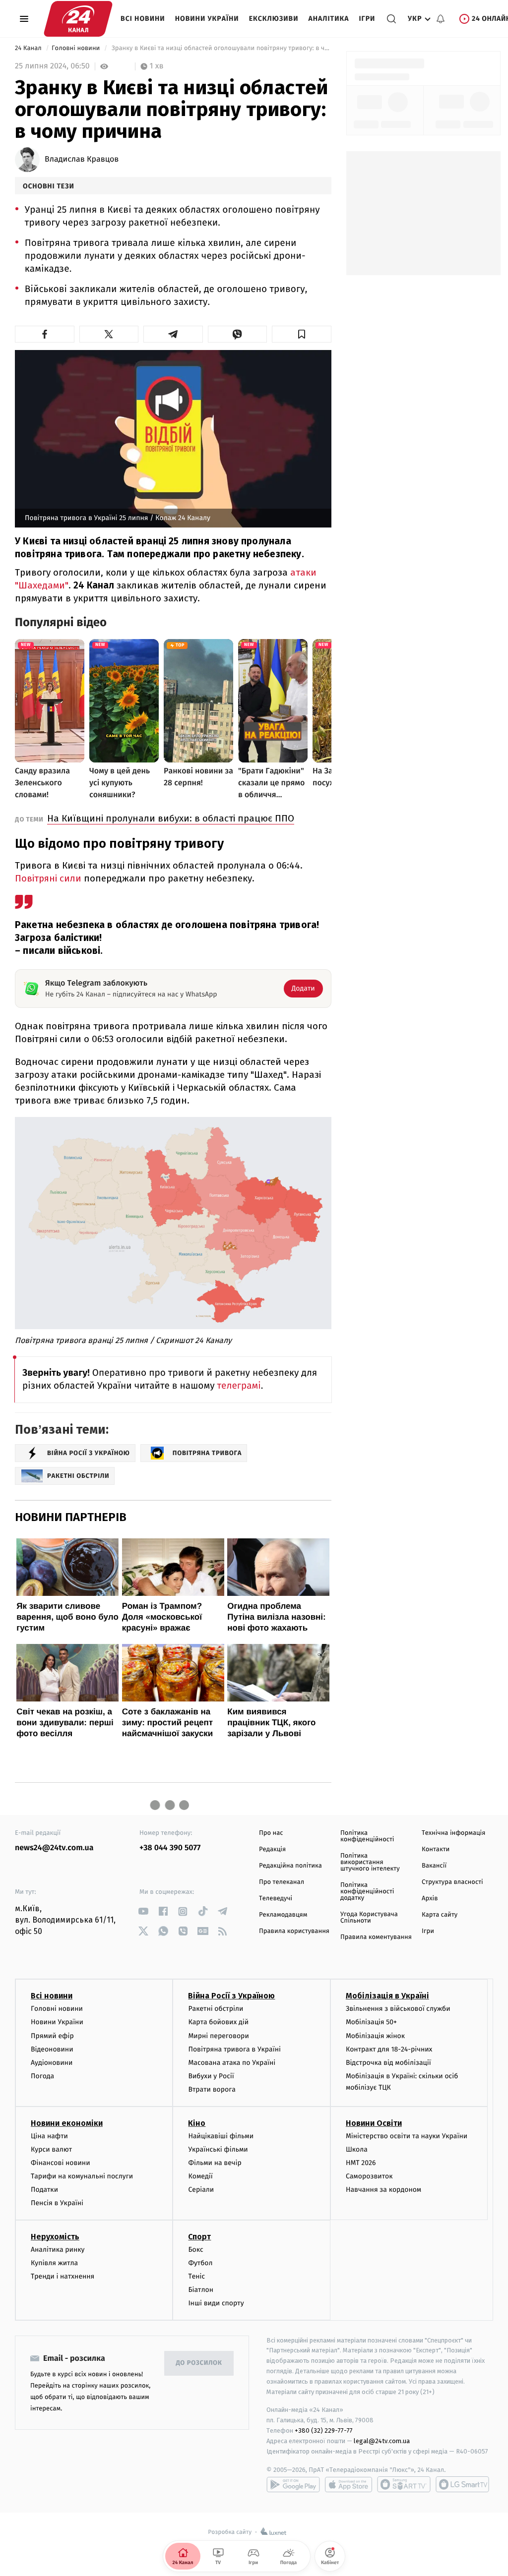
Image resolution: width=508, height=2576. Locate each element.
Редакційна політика (290, 1866)
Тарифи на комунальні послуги (82, 2176)
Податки (44, 2190)
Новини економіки (67, 2123)
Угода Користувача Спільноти (369, 1918)
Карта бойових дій (218, 2022)
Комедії (200, 2176)
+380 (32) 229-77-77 (324, 2430)
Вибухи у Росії (211, 2076)
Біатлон (201, 2290)
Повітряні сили (48, 878)
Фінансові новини (61, 2163)
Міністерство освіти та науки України (407, 2136)
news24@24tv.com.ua (54, 1848)
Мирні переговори (218, 2036)
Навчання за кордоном (383, 2190)
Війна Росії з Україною (231, 1996)
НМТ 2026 (361, 2163)
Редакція (272, 1849)
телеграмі (239, 1386)
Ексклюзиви (274, 19)
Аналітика (329, 19)
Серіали (201, 2190)
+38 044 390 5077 (170, 1848)
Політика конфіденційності (367, 1836)
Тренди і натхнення (63, 2276)
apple (349, 2484)
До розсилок (199, 2363)
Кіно (197, 2123)
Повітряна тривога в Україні (234, 2049)
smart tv (404, 2484)
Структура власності (452, 1882)
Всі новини (143, 19)
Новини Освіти (374, 2123)
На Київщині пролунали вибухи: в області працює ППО (171, 818)
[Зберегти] (302, 334)
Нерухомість (55, 2237)
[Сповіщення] (441, 19)
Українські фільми (218, 2149)
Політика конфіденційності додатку (367, 1892)
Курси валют (51, 2149)
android (293, 2484)
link (143, 1911)
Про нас (271, 1833)
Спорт (199, 2237)
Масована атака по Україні (232, 2063)
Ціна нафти (49, 2136)
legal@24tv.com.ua (382, 2441)
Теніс (196, 2276)
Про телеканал (282, 1882)
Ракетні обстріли (216, 2009)
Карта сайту (440, 1915)
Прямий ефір (52, 2036)
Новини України (207, 19)
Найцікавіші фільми (221, 2136)
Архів (430, 1899)
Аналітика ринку (58, 2250)
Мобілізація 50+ (371, 2022)
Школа (357, 2149)
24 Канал (29, 48)
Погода (42, 2076)
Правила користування (294, 1931)
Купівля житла (54, 2263)
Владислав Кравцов (82, 160)
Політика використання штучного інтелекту (370, 1862)
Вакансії (434, 1866)
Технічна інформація (453, 1833)
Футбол (200, 2263)
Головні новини (77, 48)
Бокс (195, 2250)
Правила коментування (376, 1937)
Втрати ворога (212, 2089)
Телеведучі (276, 1899)
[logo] (78, 19)
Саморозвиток (369, 2176)
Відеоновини (52, 2049)
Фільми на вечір (215, 2163)
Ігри (367, 19)
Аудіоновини (52, 2063)
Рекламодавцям (283, 1915)
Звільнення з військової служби (398, 2009)
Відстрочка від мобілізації (388, 2063)
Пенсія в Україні (57, 2203)
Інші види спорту (216, 2303)
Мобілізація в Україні (387, 1996)
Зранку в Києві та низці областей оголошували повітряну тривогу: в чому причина (221, 48)
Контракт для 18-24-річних (389, 2049)
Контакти (436, 1849)
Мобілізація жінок (375, 2036)
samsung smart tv (462, 2484)
